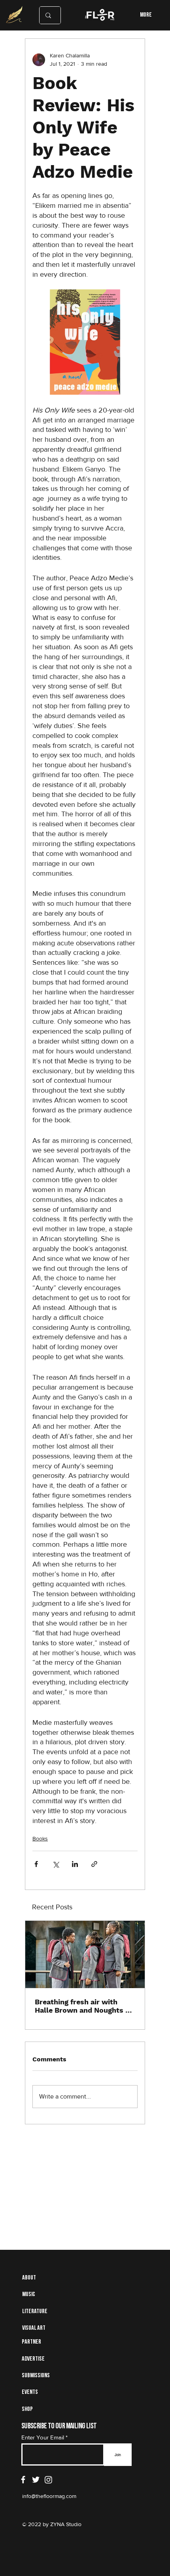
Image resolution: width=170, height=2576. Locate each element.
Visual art (34, 2328)
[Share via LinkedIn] (75, 1864)
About (29, 2278)
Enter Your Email (43, 2437)
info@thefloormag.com (49, 2496)
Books (40, 1838)
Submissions (36, 2376)
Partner (31, 2342)
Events (30, 2392)
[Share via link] (94, 1864)
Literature (35, 2312)
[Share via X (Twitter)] (56, 1864)
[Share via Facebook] (36, 1864)
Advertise (33, 2359)
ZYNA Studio (65, 2524)
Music (29, 2295)
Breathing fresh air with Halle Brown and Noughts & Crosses (82, 2006)
